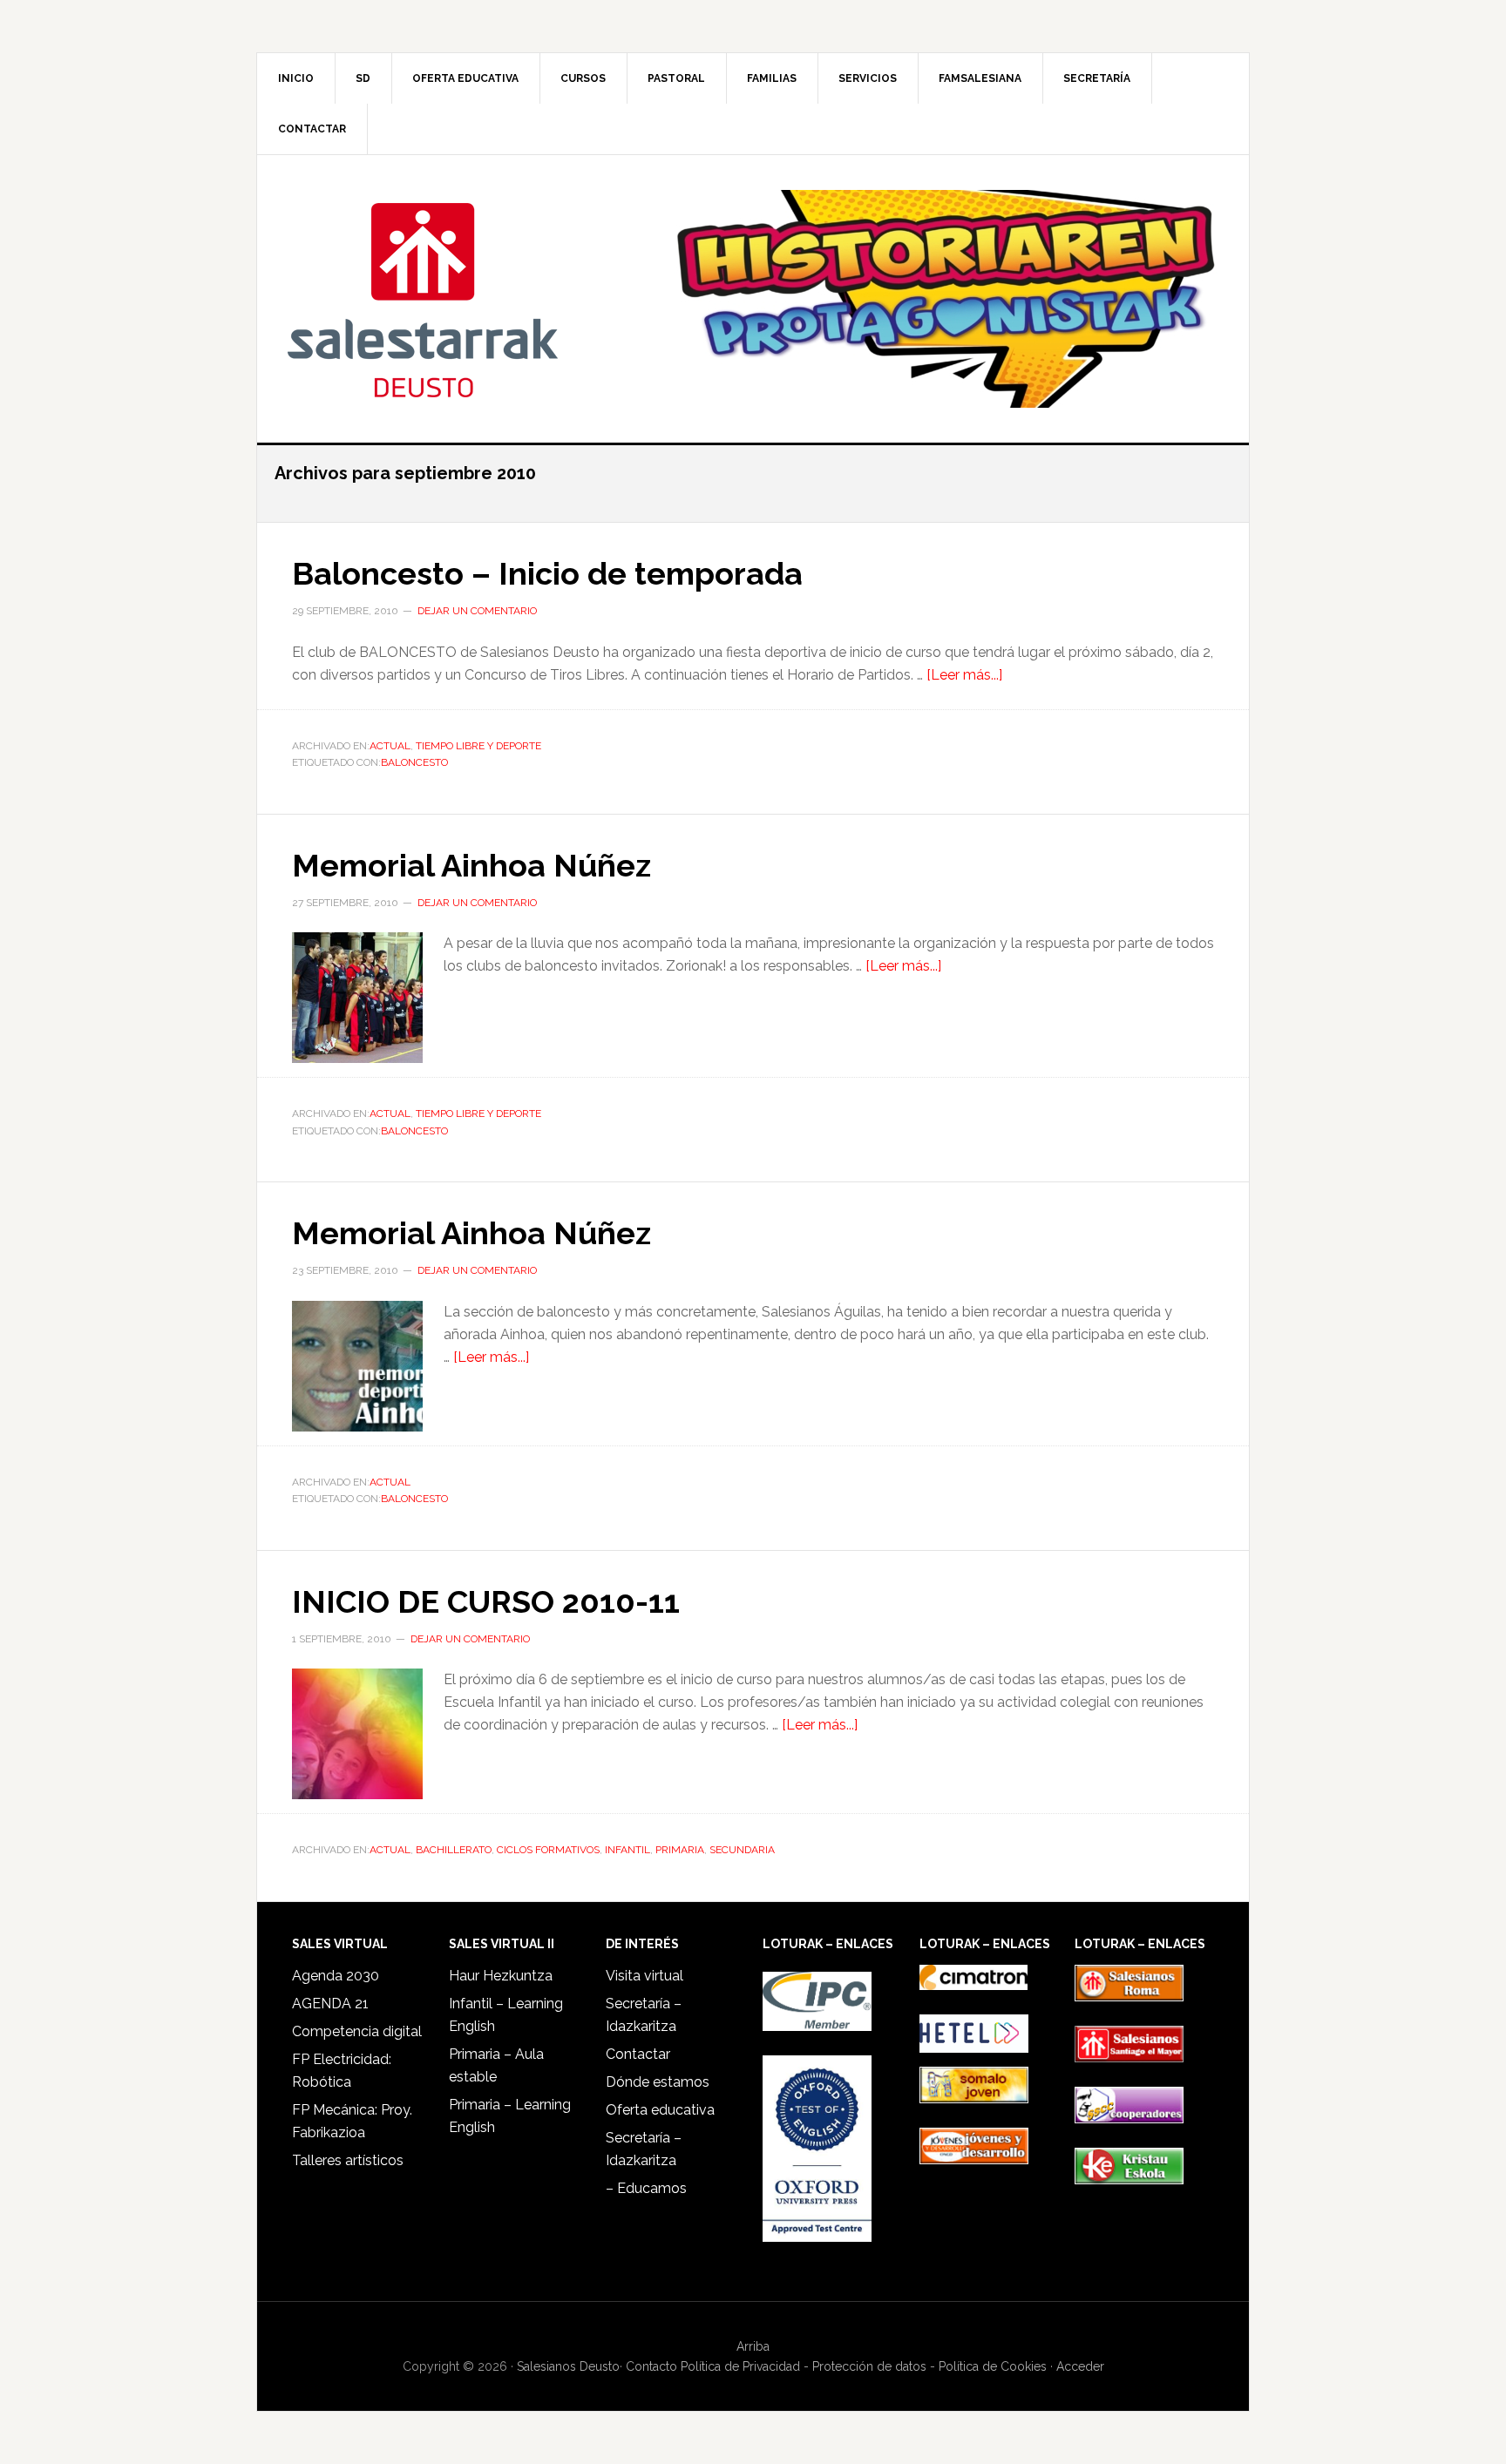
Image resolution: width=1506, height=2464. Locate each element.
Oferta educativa (660, 2110)
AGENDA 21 (330, 2004)
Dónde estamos (658, 2082)
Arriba (753, 2346)
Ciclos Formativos (548, 1850)
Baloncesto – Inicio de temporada (547, 573)
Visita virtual (644, 1976)
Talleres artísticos (348, 2160)
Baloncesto (414, 762)
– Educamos (646, 2188)
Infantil (627, 1850)
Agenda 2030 (336, 1976)
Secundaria (742, 1850)
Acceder (1080, 2366)
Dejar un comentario (477, 611)
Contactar (638, 2054)
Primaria (680, 1850)
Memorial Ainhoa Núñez (471, 865)
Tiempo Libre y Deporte (478, 746)
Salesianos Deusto (423, 299)
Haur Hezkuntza (501, 1976)
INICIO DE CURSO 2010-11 (486, 1601)
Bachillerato (454, 1850)
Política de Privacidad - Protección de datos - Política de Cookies (864, 2366)
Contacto (651, 2366)
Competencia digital (357, 2031)
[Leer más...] (964, 675)
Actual (390, 746)
